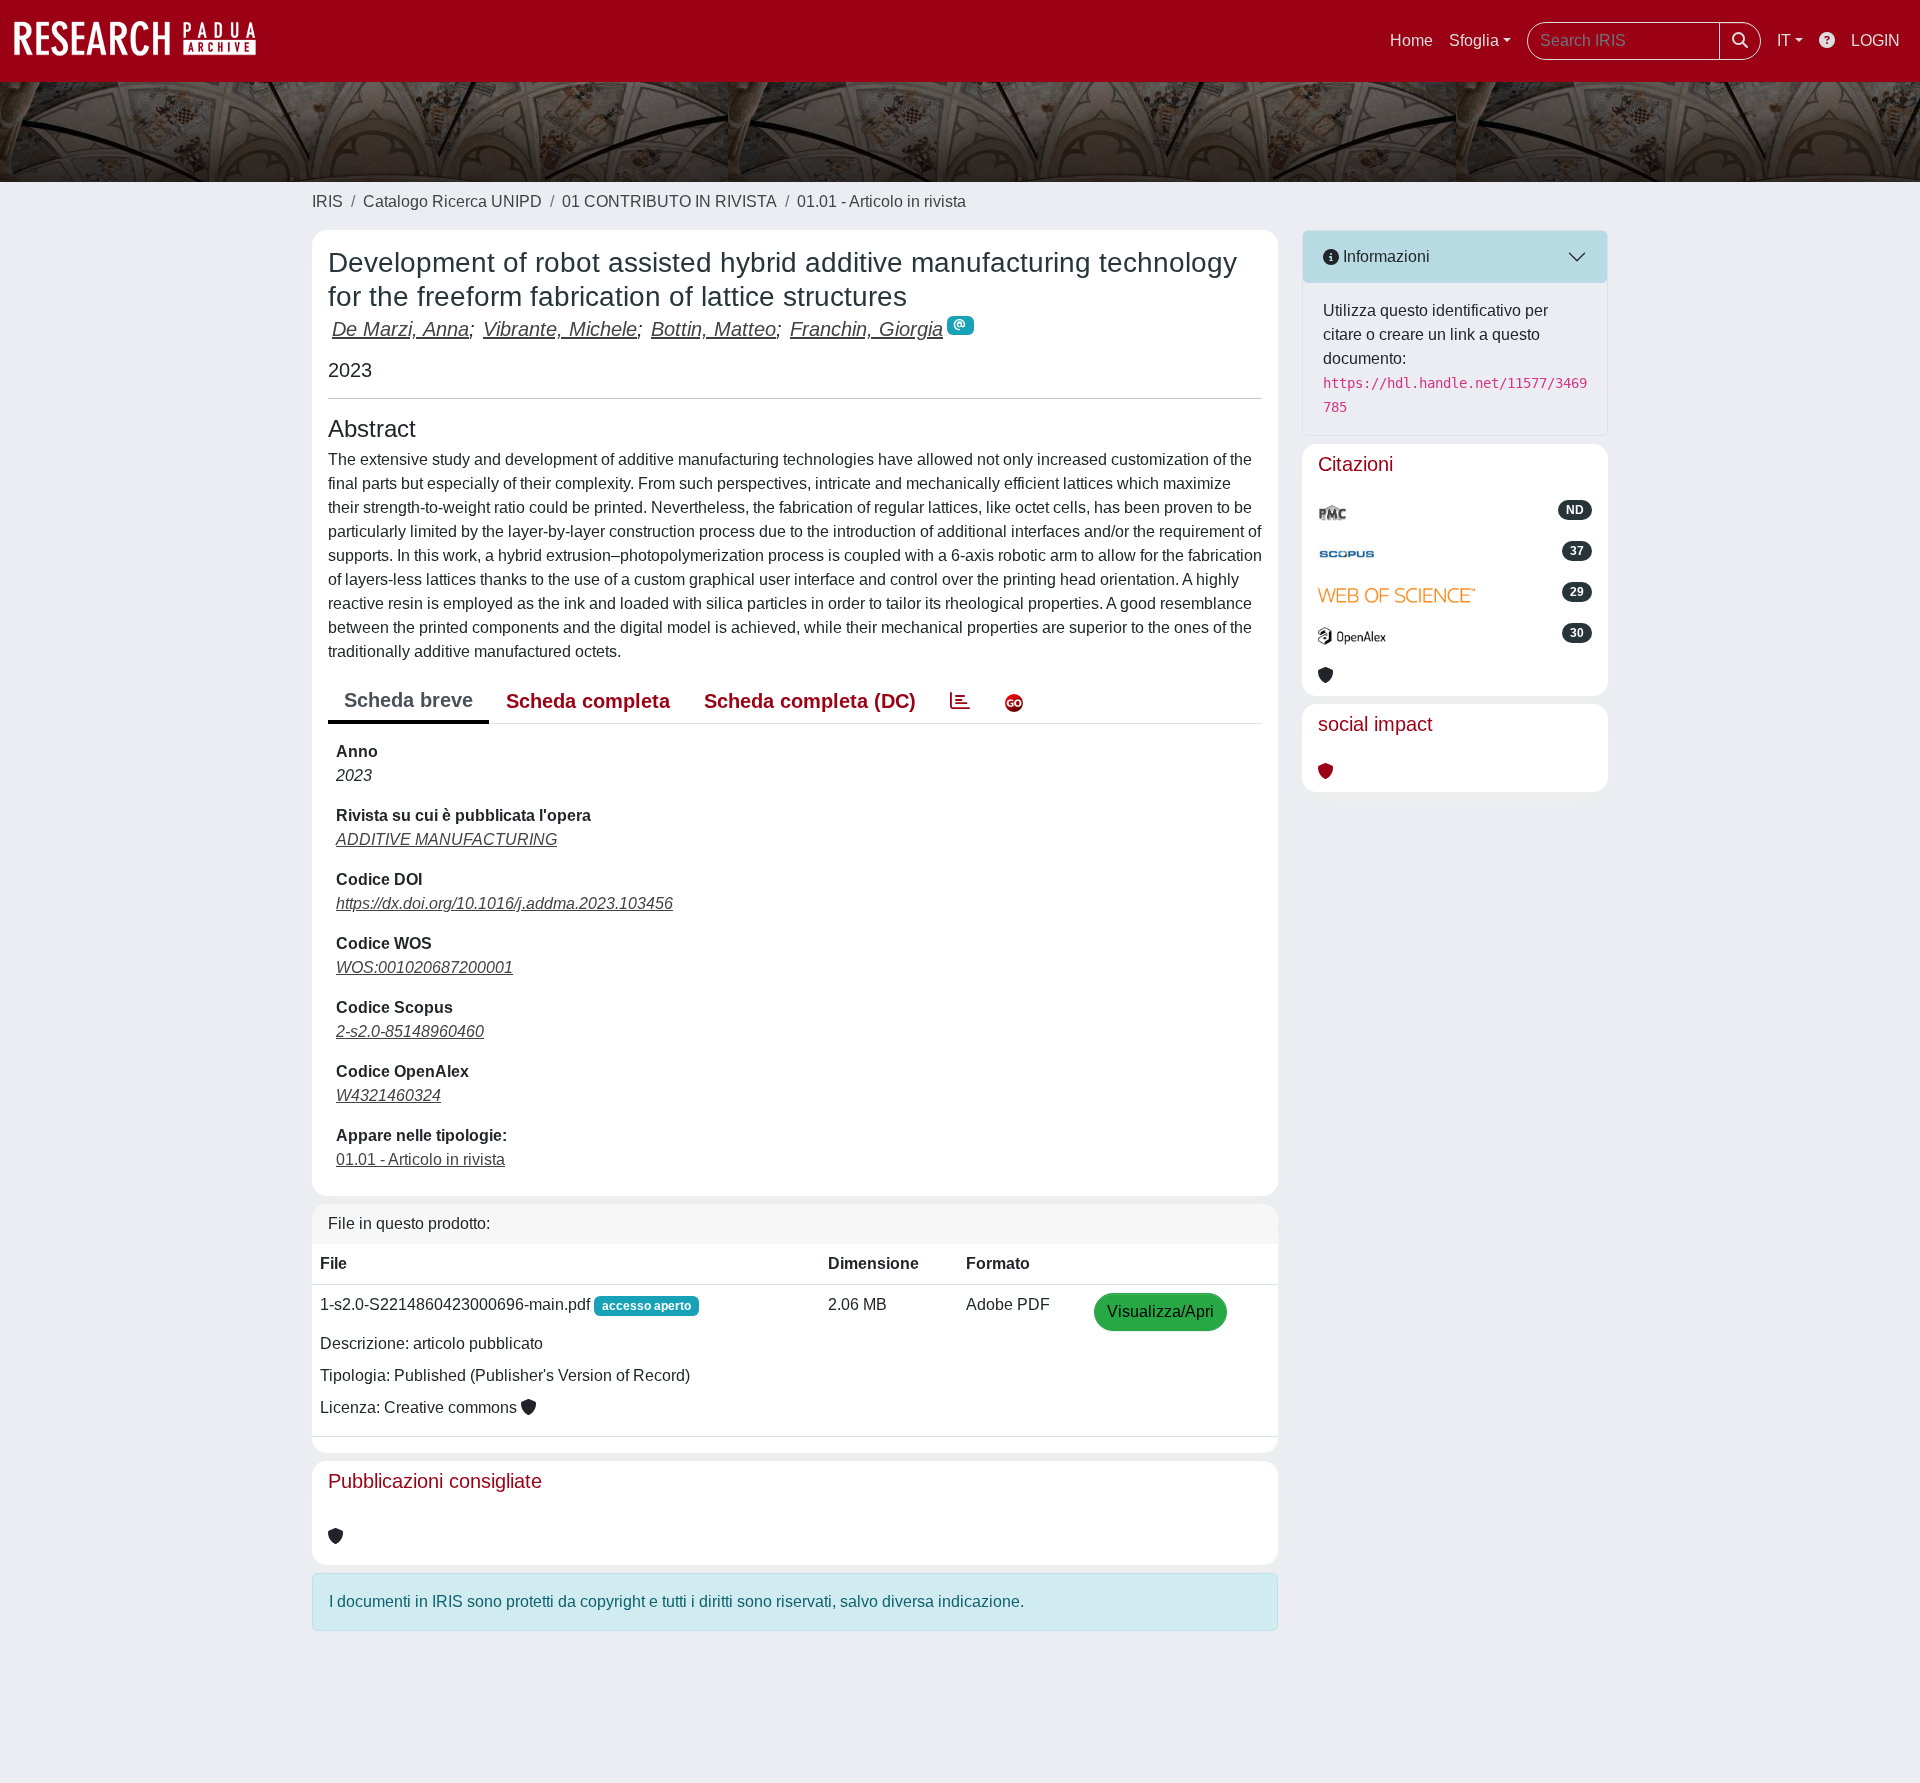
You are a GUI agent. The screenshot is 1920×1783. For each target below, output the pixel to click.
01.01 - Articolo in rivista (881, 201)
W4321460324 (388, 1095)
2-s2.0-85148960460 (410, 1031)
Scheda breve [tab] (408, 700)
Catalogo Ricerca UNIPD (452, 201)
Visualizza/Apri (1160, 1311)
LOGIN (1875, 40)
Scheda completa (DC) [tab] (810, 701)
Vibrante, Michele (560, 329)
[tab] (960, 701)
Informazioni (1384, 256)
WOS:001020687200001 (424, 967)
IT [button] (1784, 40)
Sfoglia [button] (1474, 40)
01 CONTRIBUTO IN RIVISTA (669, 201)
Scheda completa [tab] (588, 701)
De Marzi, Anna (400, 329)
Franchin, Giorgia (866, 329)
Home (1411, 40)
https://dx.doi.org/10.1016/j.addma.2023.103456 (504, 903)
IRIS (327, 201)
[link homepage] (145, 41)
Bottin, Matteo (713, 329)
